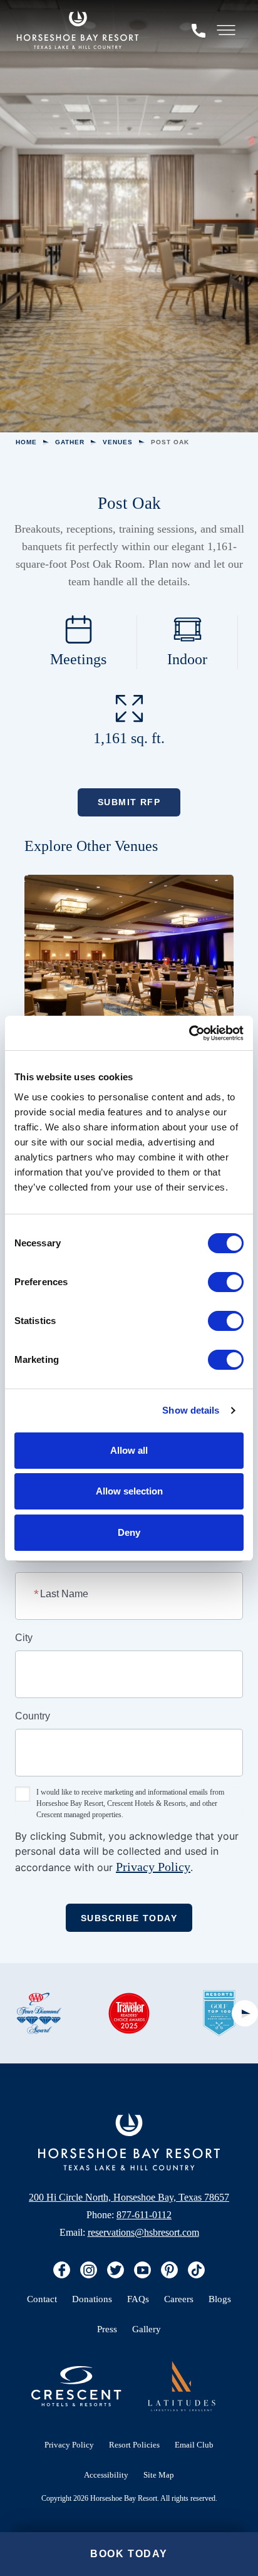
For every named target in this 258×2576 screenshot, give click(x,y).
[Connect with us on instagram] (89, 2270)
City (24, 1638)
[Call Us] (199, 30)
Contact (42, 2299)
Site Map (159, 2475)
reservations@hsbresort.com (143, 2232)
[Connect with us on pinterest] (169, 2270)
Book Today (129, 2554)
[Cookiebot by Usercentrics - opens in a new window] (189, 1033)
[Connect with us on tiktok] (196, 2270)
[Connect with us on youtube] (142, 2270)
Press (107, 2329)
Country (33, 1716)
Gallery (147, 2329)
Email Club (194, 2445)
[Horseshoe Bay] (78, 30)
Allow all (129, 1450)
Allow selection (129, 1491)
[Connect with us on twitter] (116, 2270)
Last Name (62, 1593)
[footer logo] (182, 2386)
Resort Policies (134, 2445)
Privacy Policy (153, 1867)
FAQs (138, 2299)
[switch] (226, 1282)
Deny (129, 1532)
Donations (92, 2299)
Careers (179, 2299)
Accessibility (106, 2475)
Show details (191, 1410)
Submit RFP (129, 802)
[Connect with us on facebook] (62, 2270)
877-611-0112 (144, 2215)
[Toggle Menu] (226, 30)
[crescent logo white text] (76, 2386)
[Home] (129, 2142)
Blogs (220, 2299)
